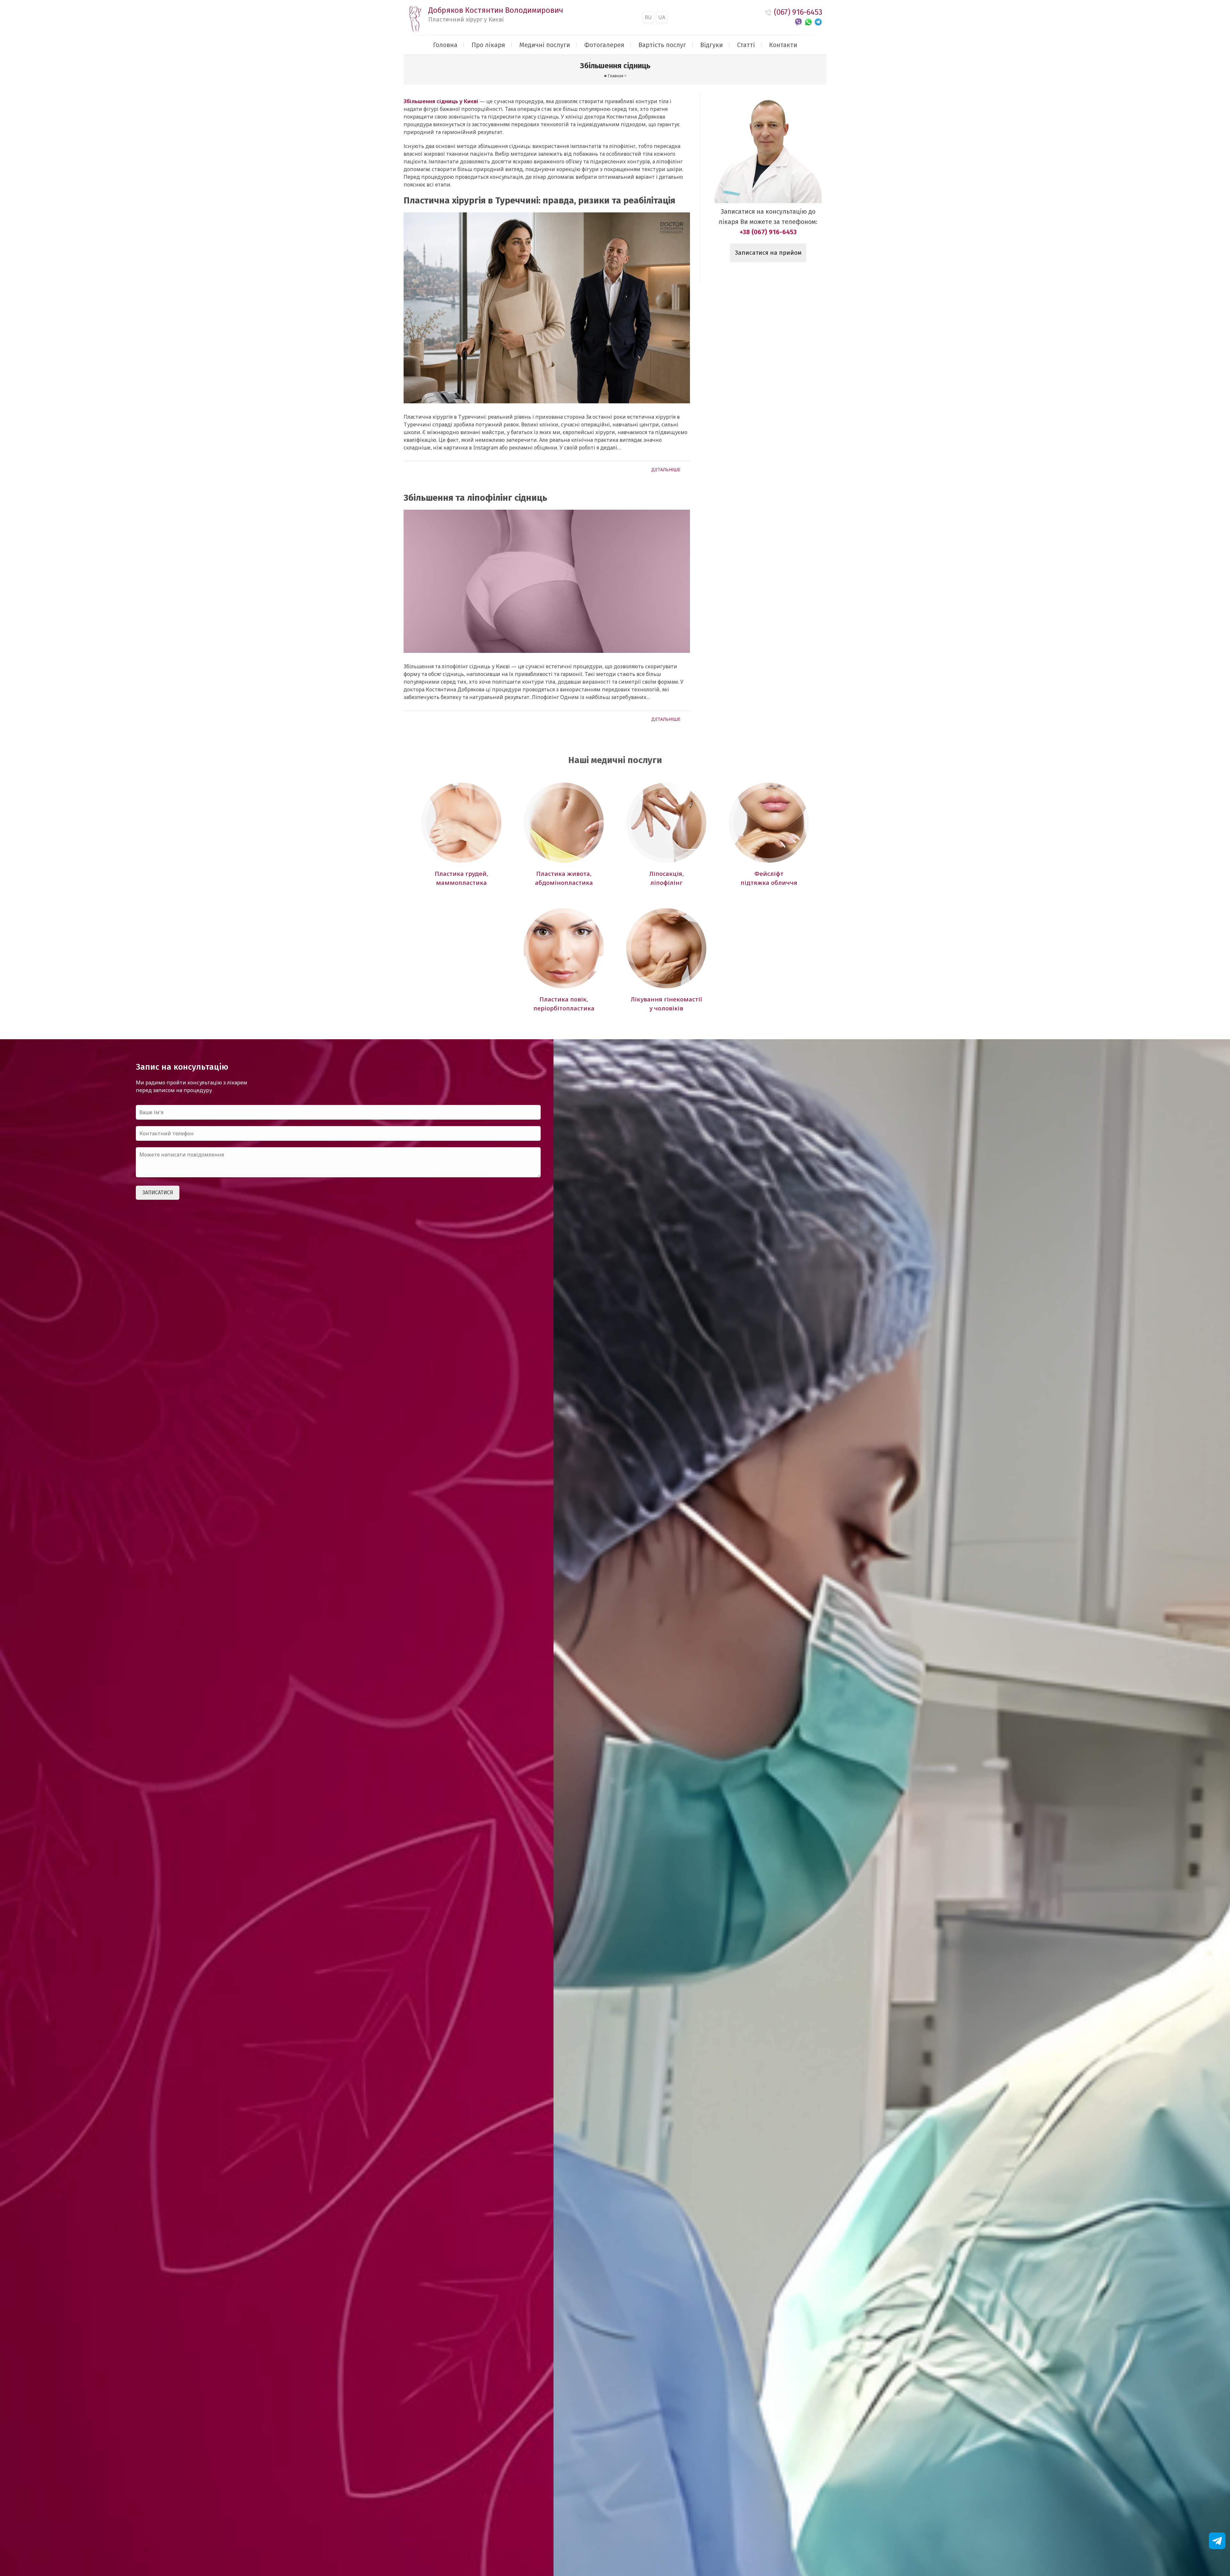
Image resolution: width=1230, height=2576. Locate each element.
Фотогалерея (604, 45)
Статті (746, 45)
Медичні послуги (545, 45)
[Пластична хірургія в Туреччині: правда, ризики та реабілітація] (547, 308)
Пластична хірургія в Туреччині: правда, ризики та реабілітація (539, 200)
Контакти (783, 45)
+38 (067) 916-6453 (768, 232)
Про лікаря (488, 45)
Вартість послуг (662, 45)
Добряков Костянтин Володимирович (496, 14)
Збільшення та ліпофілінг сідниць (475, 498)
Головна (445, 45)
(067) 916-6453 (798, 12)
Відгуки (712, 45)
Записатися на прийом (768, 253)
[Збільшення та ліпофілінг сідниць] (547, 581)
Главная (616, 76)
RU (648, 17)
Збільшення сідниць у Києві (441, 101)
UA (662, 17)
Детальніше (666, 469)
